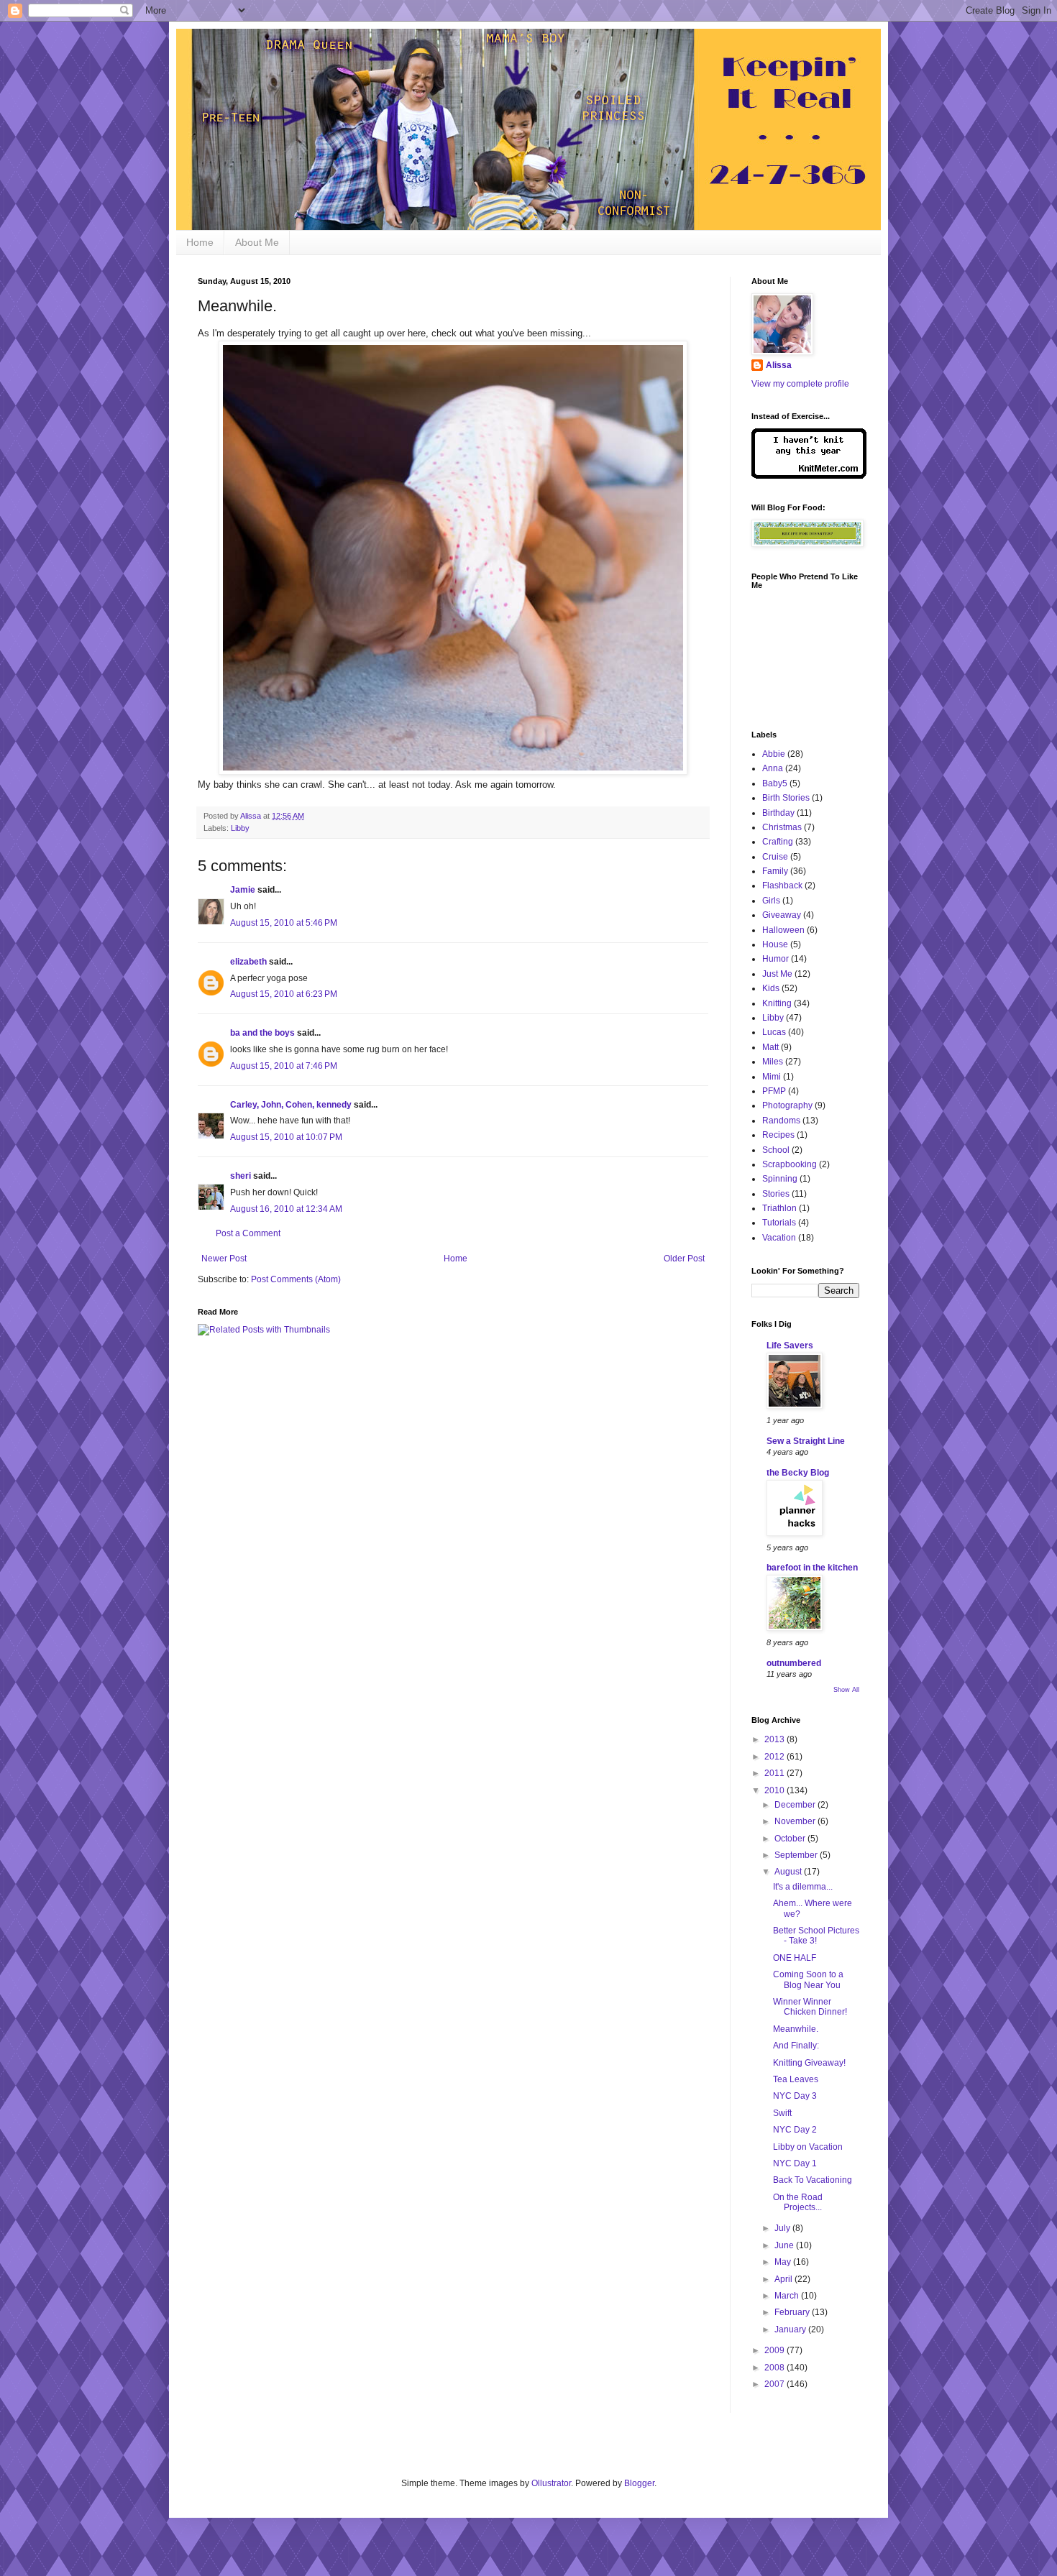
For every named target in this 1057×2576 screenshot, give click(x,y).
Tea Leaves (796, 2079)
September (797, 1855)
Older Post (684, 1259)
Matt (770, 1047)
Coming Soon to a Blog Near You (808, 1979)
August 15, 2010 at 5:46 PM (284, 923)
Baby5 (775, 783)
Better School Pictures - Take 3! (816, 1936)
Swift (782, 2113)
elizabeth (248, 962)
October (791, 1839)
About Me (257, 242)
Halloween (783, 930)
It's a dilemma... (803, 1887)
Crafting (778, 842)
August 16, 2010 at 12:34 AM (286, 1209)
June (785, 2245)
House (775, 944)
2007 (775, 2384)
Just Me (777, 974)
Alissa (779, 365)
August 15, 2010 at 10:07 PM (286, 1137)
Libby (240, 828)
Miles (773, 1062)
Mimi (772, 1077)
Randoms (781, 1121)
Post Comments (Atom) (296, 1279)
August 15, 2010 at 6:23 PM (284, 994)
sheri (241, 1176)
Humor (775, 959)
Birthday (778, 813)
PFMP (774, 1091)
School (776, 1150)
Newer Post (224, 1259)
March (788, 2296)
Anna (773, 768)
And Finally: (796, 2046)
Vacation (779, 1238)
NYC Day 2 (795, 2130)
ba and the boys (262, 1033)
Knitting (777, 1003)
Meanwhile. (796, 2029)
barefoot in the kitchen (812, 1568)
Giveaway (782, 915)
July (783, 2228)
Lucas (774, 1032)
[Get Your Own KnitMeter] (809, 476)
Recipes (778, 1135)
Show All (846, 1690)
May (784, 2262)
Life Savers (790, 1345)
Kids (771, 988)
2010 (775, 1790)
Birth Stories (786, 798)
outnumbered (794, 1663)
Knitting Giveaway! (809, 2063)
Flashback (782, 885)
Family (775, 871)
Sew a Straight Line (806, 1441)
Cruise (775, 857)
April (784, 2279)
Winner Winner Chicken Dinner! (810, 2007)
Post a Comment (248, 1233)
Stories (776, 1194)
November (796, 1821)
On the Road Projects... (798, 2202)
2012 (775, 1757)
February (793, 2312)
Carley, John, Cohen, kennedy (291, 1105)
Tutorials (779, 1223)
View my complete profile (800, 384)
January (791, 2329)
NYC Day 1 (795, 2163)
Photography (787, 1105)
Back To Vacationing (813, 2180)
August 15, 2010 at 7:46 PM (284, 1066)
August (789, 1872)
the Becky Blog (798, 1473)
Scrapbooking (790, 1164)
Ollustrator (551, 2483)
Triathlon (779, 1208)
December (796, 1805)
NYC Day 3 (795, 2096)
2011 (775, 1773)
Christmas (782, 827)
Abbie (774, 754)
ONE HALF (795, 1958)
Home (200, 242)
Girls (771, 901)
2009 (775, 2350)
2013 (775, 1739)
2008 (775, 2368)
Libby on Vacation (808, 2147)
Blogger (639, 2483)
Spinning (780, 1179)
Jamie (243, 890)
